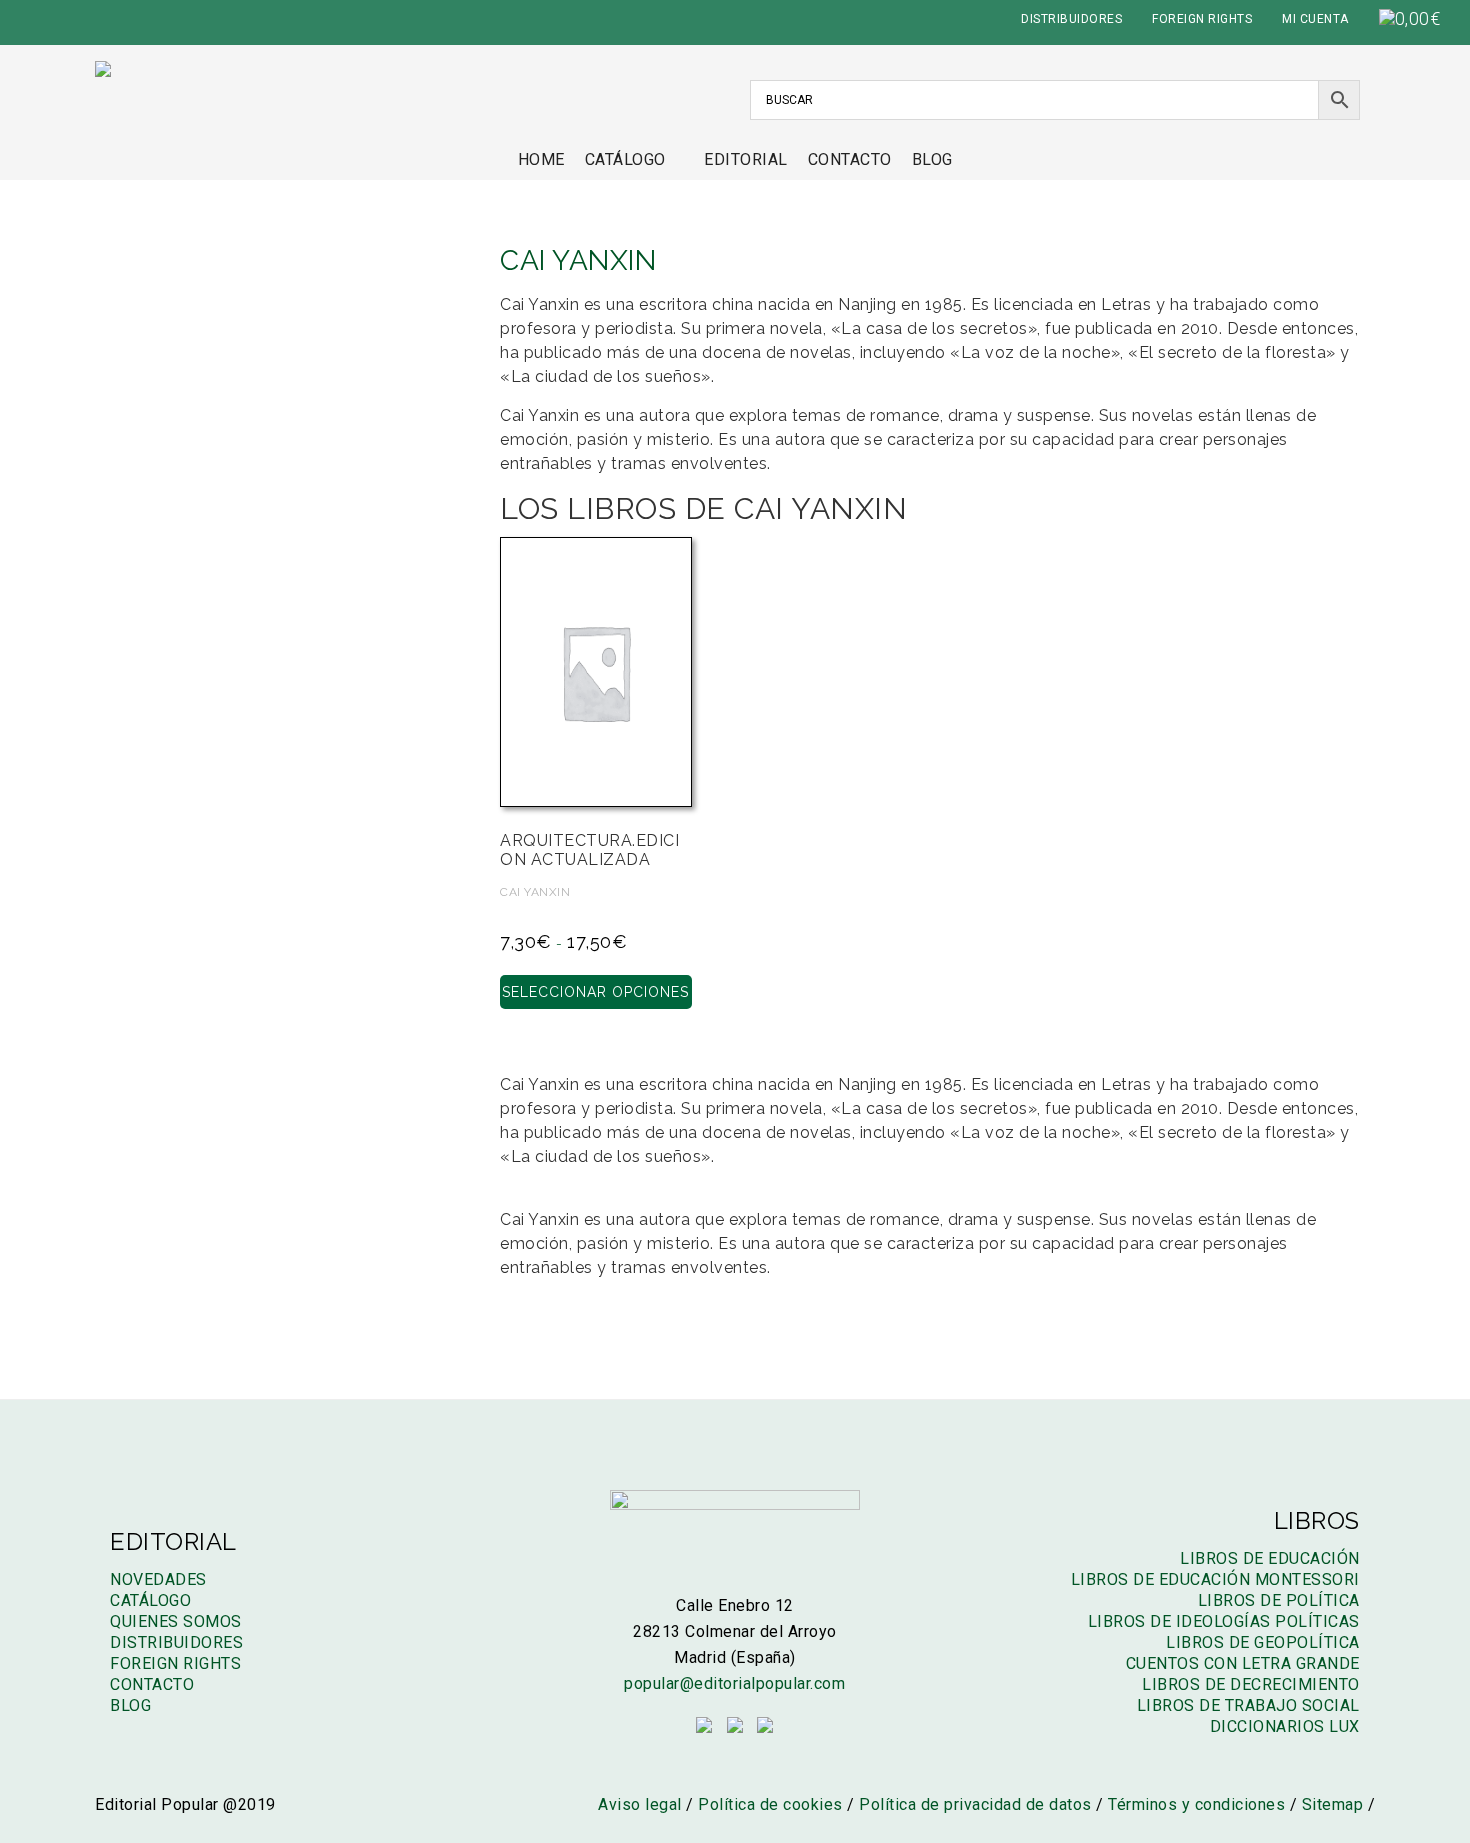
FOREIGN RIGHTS (1202, 19)
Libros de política (1279, 1600)
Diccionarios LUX (1285, 1726)
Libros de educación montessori (1215, 1579)
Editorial (746, 159)
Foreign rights (175, 1663)
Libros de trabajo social (1248, 1705)
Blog (932, 159)
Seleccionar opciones (595, 992)
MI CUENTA (1315, 19)
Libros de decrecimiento (1251, 1684)
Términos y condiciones (1196, 1804)
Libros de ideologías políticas (1224, 1621)
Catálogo (625, 159)
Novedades (158, 1579)
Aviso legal (640, 1804)
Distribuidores (176, 1642)
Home (541, 159)
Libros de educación (1270, 1558)
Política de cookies (770, 1804)
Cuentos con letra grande (1243, 1663)
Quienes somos (176, 1621)
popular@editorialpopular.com (734, 1683)
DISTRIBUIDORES (1071, 19)
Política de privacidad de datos (975, 1804)
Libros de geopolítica (1263, 1642)
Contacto (850, 159)
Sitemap (1333, 1804)
